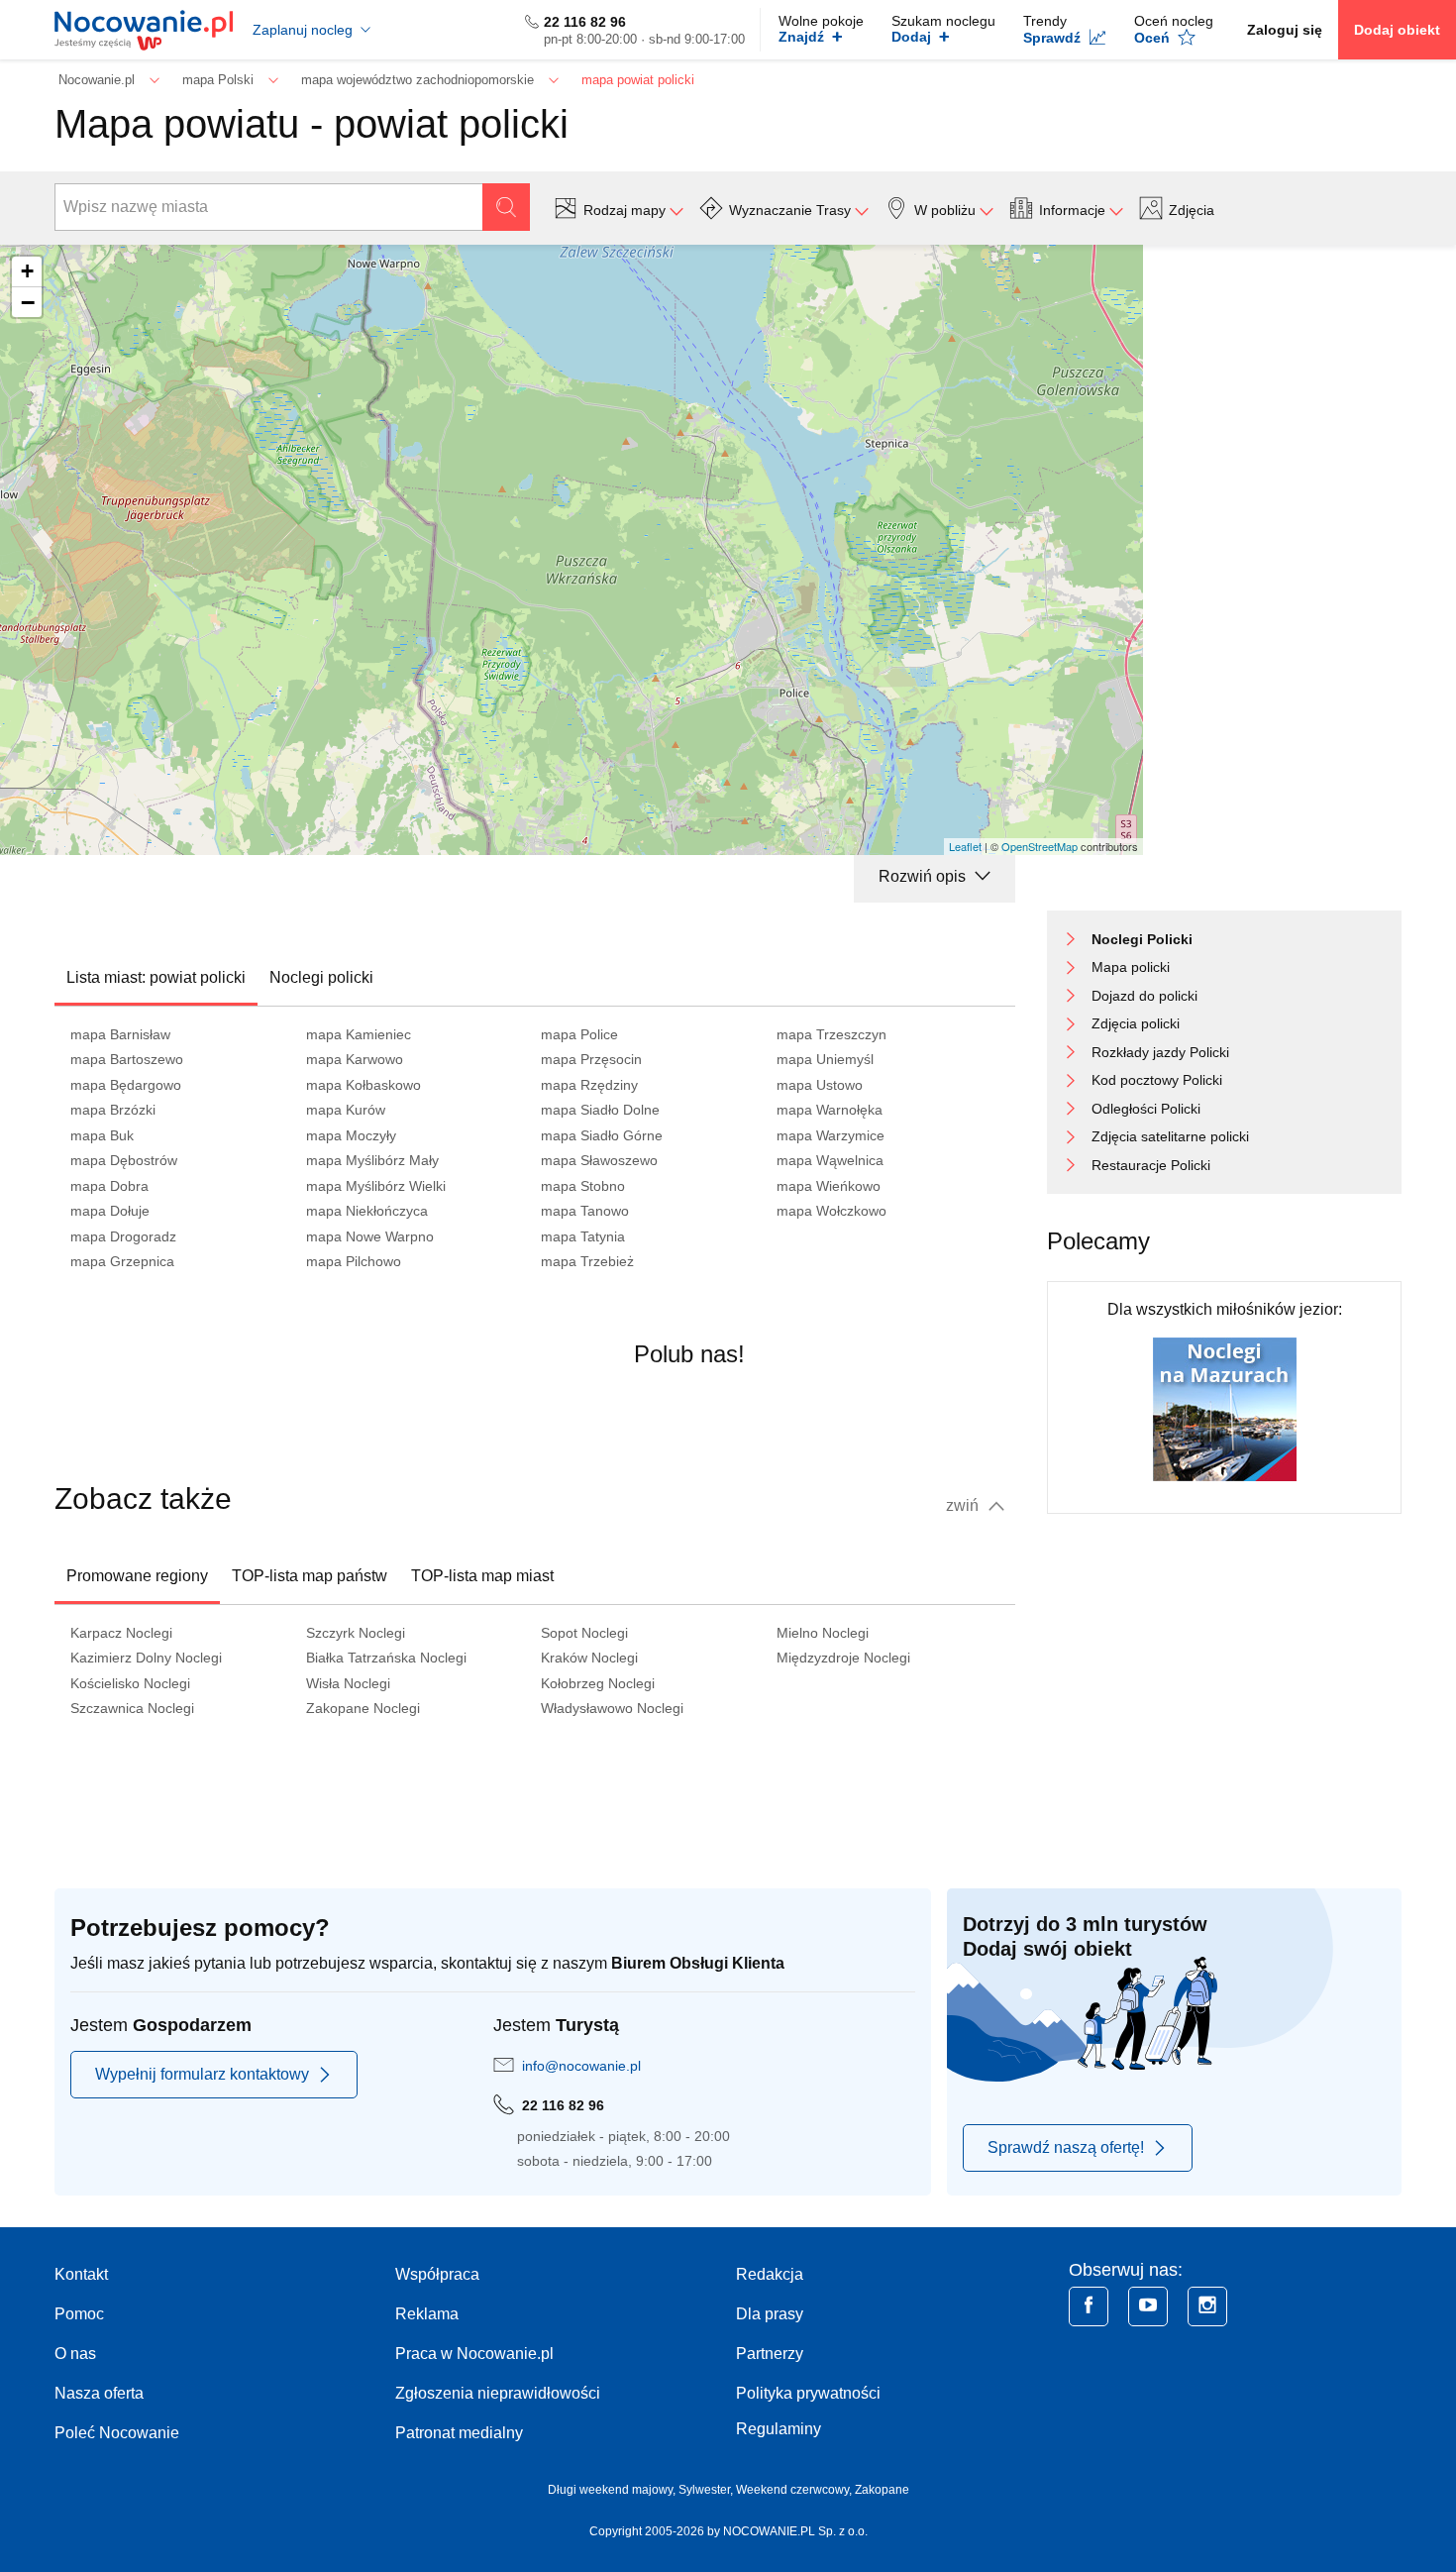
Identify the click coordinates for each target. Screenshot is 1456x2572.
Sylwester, (707, 2490)
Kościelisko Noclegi (130, 1683)
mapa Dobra (109, 1186)
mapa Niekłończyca (367, 1211)
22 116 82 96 (585, 22)
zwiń (964, 1505)
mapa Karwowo (355, 1059)
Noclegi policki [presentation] (321, 977)
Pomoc (79, 2314)
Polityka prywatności (808, 2393)
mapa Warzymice (831, 1135)
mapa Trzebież (587, 1261)
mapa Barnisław (120, 1034)
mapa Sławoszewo (599, 1160)
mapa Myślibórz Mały (372, 1160)
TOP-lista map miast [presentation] (482, 1576)
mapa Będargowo (126, 1085)
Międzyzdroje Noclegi (843, 1658)
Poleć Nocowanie (117, 2433)
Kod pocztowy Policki (1157, 1080)
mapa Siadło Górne (602, 1135)
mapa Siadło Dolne (600, 1110)
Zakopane (882, 2490)
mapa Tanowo (585, 1211)
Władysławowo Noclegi (612, 1708)
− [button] (28, 302)
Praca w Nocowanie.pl (474, 2354)
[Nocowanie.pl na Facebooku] (1089, 2306)
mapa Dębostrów (124, 1160)
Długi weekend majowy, (613, 2490)
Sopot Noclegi (584, 1633)
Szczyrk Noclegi (356, 1633)
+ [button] (27, 271)
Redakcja (770, 2274)
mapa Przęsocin (591, 1059)
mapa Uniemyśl (825, 1059)
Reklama (427, 2314)
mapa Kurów (346, 1110)
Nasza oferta (99, 2393)
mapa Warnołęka (830, 1110)
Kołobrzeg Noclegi (598, 1683)
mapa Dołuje (110, 1211)
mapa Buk (102, 1135)
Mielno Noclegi (823, 1633)
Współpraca (437, 2274)
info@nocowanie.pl (581, 2066)
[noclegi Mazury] (1225, 1408)
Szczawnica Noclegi (132, 1708)
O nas (75, 2354)
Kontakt (81, 2274)
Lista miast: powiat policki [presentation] (156, 977)
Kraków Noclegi (589, 1658)
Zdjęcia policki (1136, 1023)
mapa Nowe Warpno (370, 1236)
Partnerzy (770, 2354)
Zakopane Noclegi (363, 1708)
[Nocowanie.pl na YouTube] (1148, 2306)
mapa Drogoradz (123, 1236)
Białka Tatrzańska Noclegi (386, 1658)
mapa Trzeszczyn (832, 1034)
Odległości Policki (1146, 1109)
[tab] (156, 978)
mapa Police (579, 1034)
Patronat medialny (459, 2433)
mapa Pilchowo (354, 1261)
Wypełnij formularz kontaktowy (202, 2074)
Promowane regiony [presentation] (137, 1576)
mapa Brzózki (113, 1110)
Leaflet (965, 846)
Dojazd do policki (1144, 996)
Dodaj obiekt (1397, 30)
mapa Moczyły (351, 1135)
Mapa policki (1131, 967)
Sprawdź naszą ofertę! (1066, 2147)
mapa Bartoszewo (127, 1059)
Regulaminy (779, 2429)
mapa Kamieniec (359, 1034)
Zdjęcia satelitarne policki (1170, 1136)
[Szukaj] (506, 207)
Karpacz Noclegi (121, 1633)
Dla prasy (770, 2314)
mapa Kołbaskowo (364, 1085)
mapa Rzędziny (589, 1085)
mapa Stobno (583, 1186)
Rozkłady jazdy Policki (1160, 1052)
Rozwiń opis (924, 876)
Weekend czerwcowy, (795, 2490)
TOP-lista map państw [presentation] (310, 1576)
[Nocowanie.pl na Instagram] (1207, 2306)
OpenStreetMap (1040, 846)
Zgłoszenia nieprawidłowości (498, 2393)
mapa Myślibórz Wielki (376, 1186)
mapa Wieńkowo (829, 1186)
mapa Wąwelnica (830, 1160)
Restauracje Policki (1151, 1165)
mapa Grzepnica (122, 1261)
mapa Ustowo (820, 1085)
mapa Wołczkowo (832, 1211)
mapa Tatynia (583, 1236)
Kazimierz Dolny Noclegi (146, 1658)
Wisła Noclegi (348, 1683)
